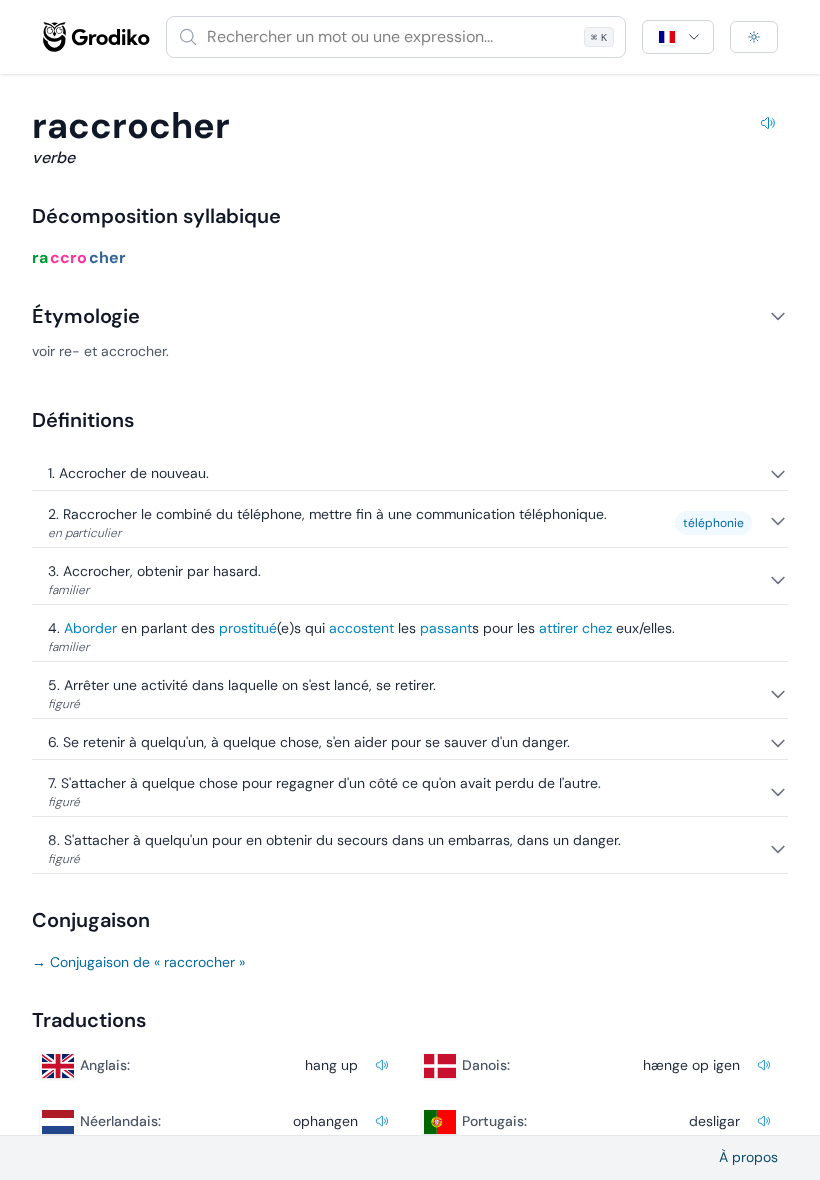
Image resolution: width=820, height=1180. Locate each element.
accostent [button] (361, 628)
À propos (748, 1157)
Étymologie (86, 316)
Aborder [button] (90, 628)
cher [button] (107, 257)
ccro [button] (68, 257)
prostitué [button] (248, 628)
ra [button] (40, 257)
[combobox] (396, 37)
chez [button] (597, 628)
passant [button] (446, 628)
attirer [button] (558, 628)
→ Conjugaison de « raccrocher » (138, 962)
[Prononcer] (768, 126)
